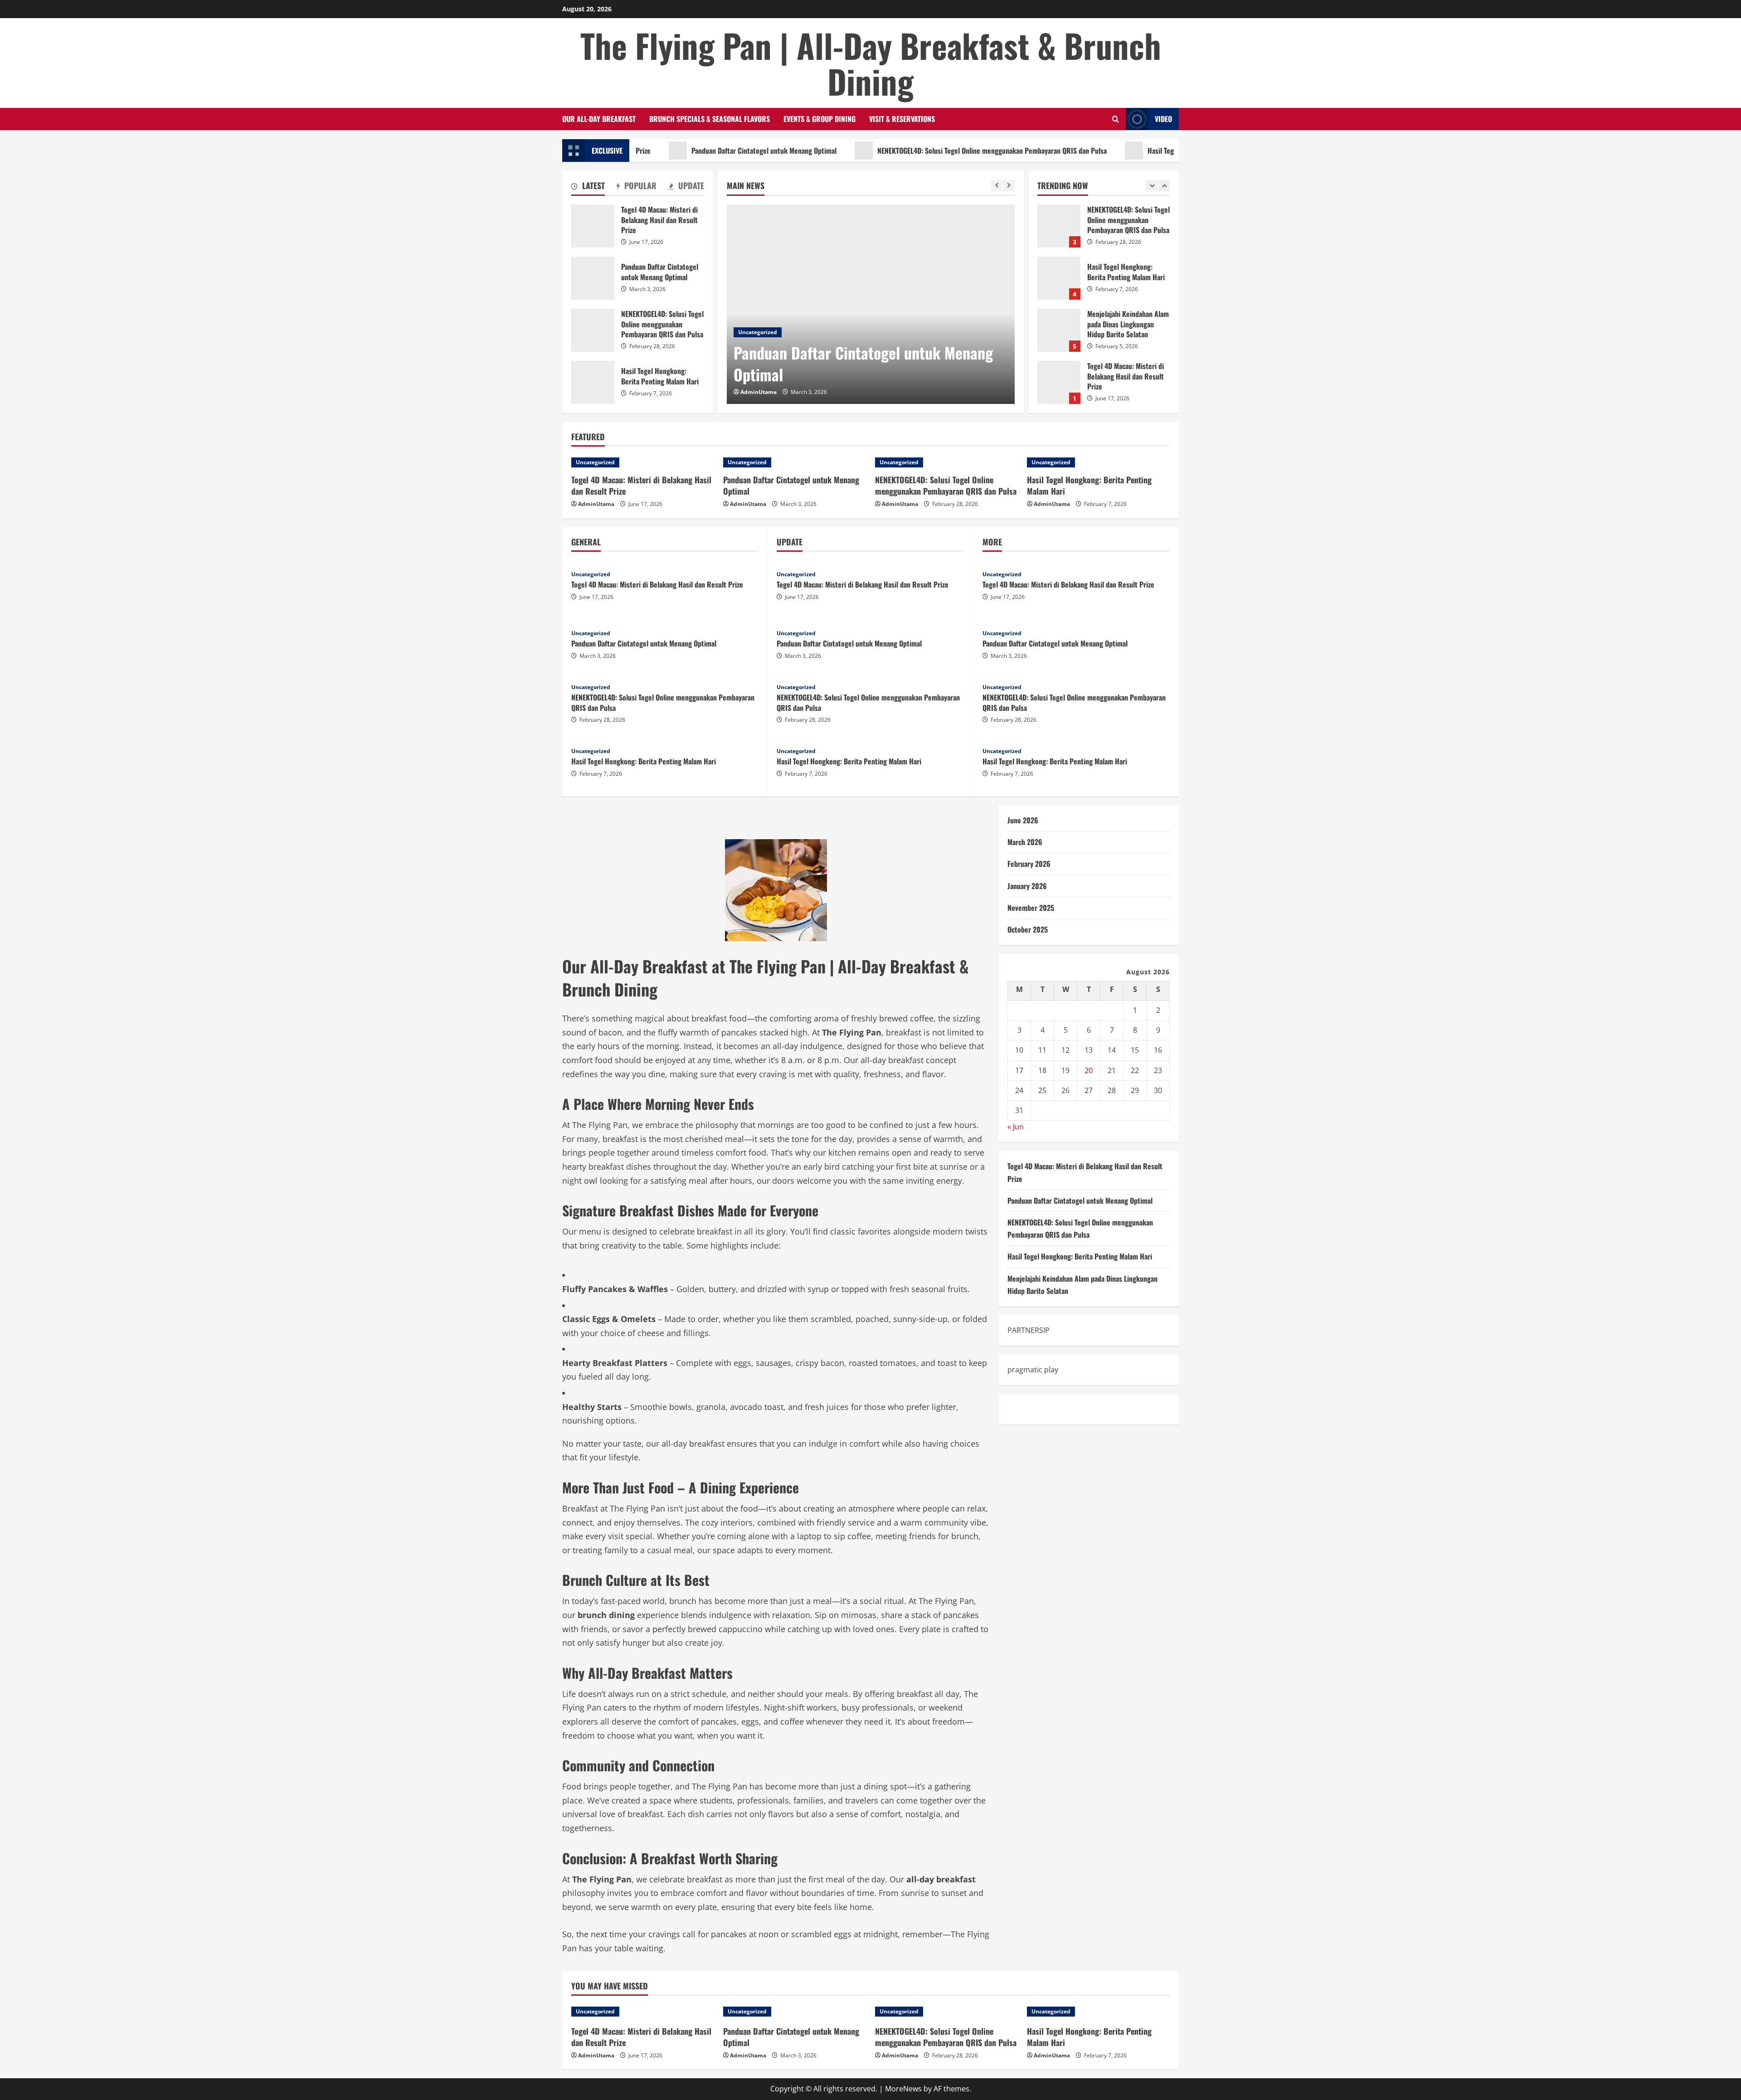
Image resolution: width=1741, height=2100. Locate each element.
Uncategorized (758, 332)
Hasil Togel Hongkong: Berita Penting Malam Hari (1129, 151)
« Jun (1016, 1127)
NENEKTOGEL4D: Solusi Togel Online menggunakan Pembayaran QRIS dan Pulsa (901, 151)
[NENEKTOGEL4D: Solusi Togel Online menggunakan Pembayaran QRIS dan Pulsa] (946, 462)
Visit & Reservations (902, 119)
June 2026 (1023, 820)
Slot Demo (1025, 1409)
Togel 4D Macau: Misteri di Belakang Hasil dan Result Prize (1059, 330)
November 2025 (1031, 907)
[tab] (588, 187)
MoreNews (903, 2089)
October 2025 (1028, 929)
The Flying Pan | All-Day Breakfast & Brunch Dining (871, 63)
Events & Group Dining (819, 119)
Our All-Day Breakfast (599, 119)
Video (1163, 119)
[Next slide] (1009, 186)
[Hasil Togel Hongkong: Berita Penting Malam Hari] (1098, 462)
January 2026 (1027, 885)
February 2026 (1029, 864)
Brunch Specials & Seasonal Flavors (710, 119)
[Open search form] (1116, 119)
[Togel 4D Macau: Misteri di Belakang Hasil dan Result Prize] (643, 462)
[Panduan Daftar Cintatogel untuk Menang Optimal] (871, 304)
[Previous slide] (997, 186)
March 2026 (1025, 842)
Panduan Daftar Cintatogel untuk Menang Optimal (673, 151)
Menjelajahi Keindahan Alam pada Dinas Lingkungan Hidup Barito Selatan (1059, 278)
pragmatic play (1033, 1370)
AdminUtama (759, 392)
